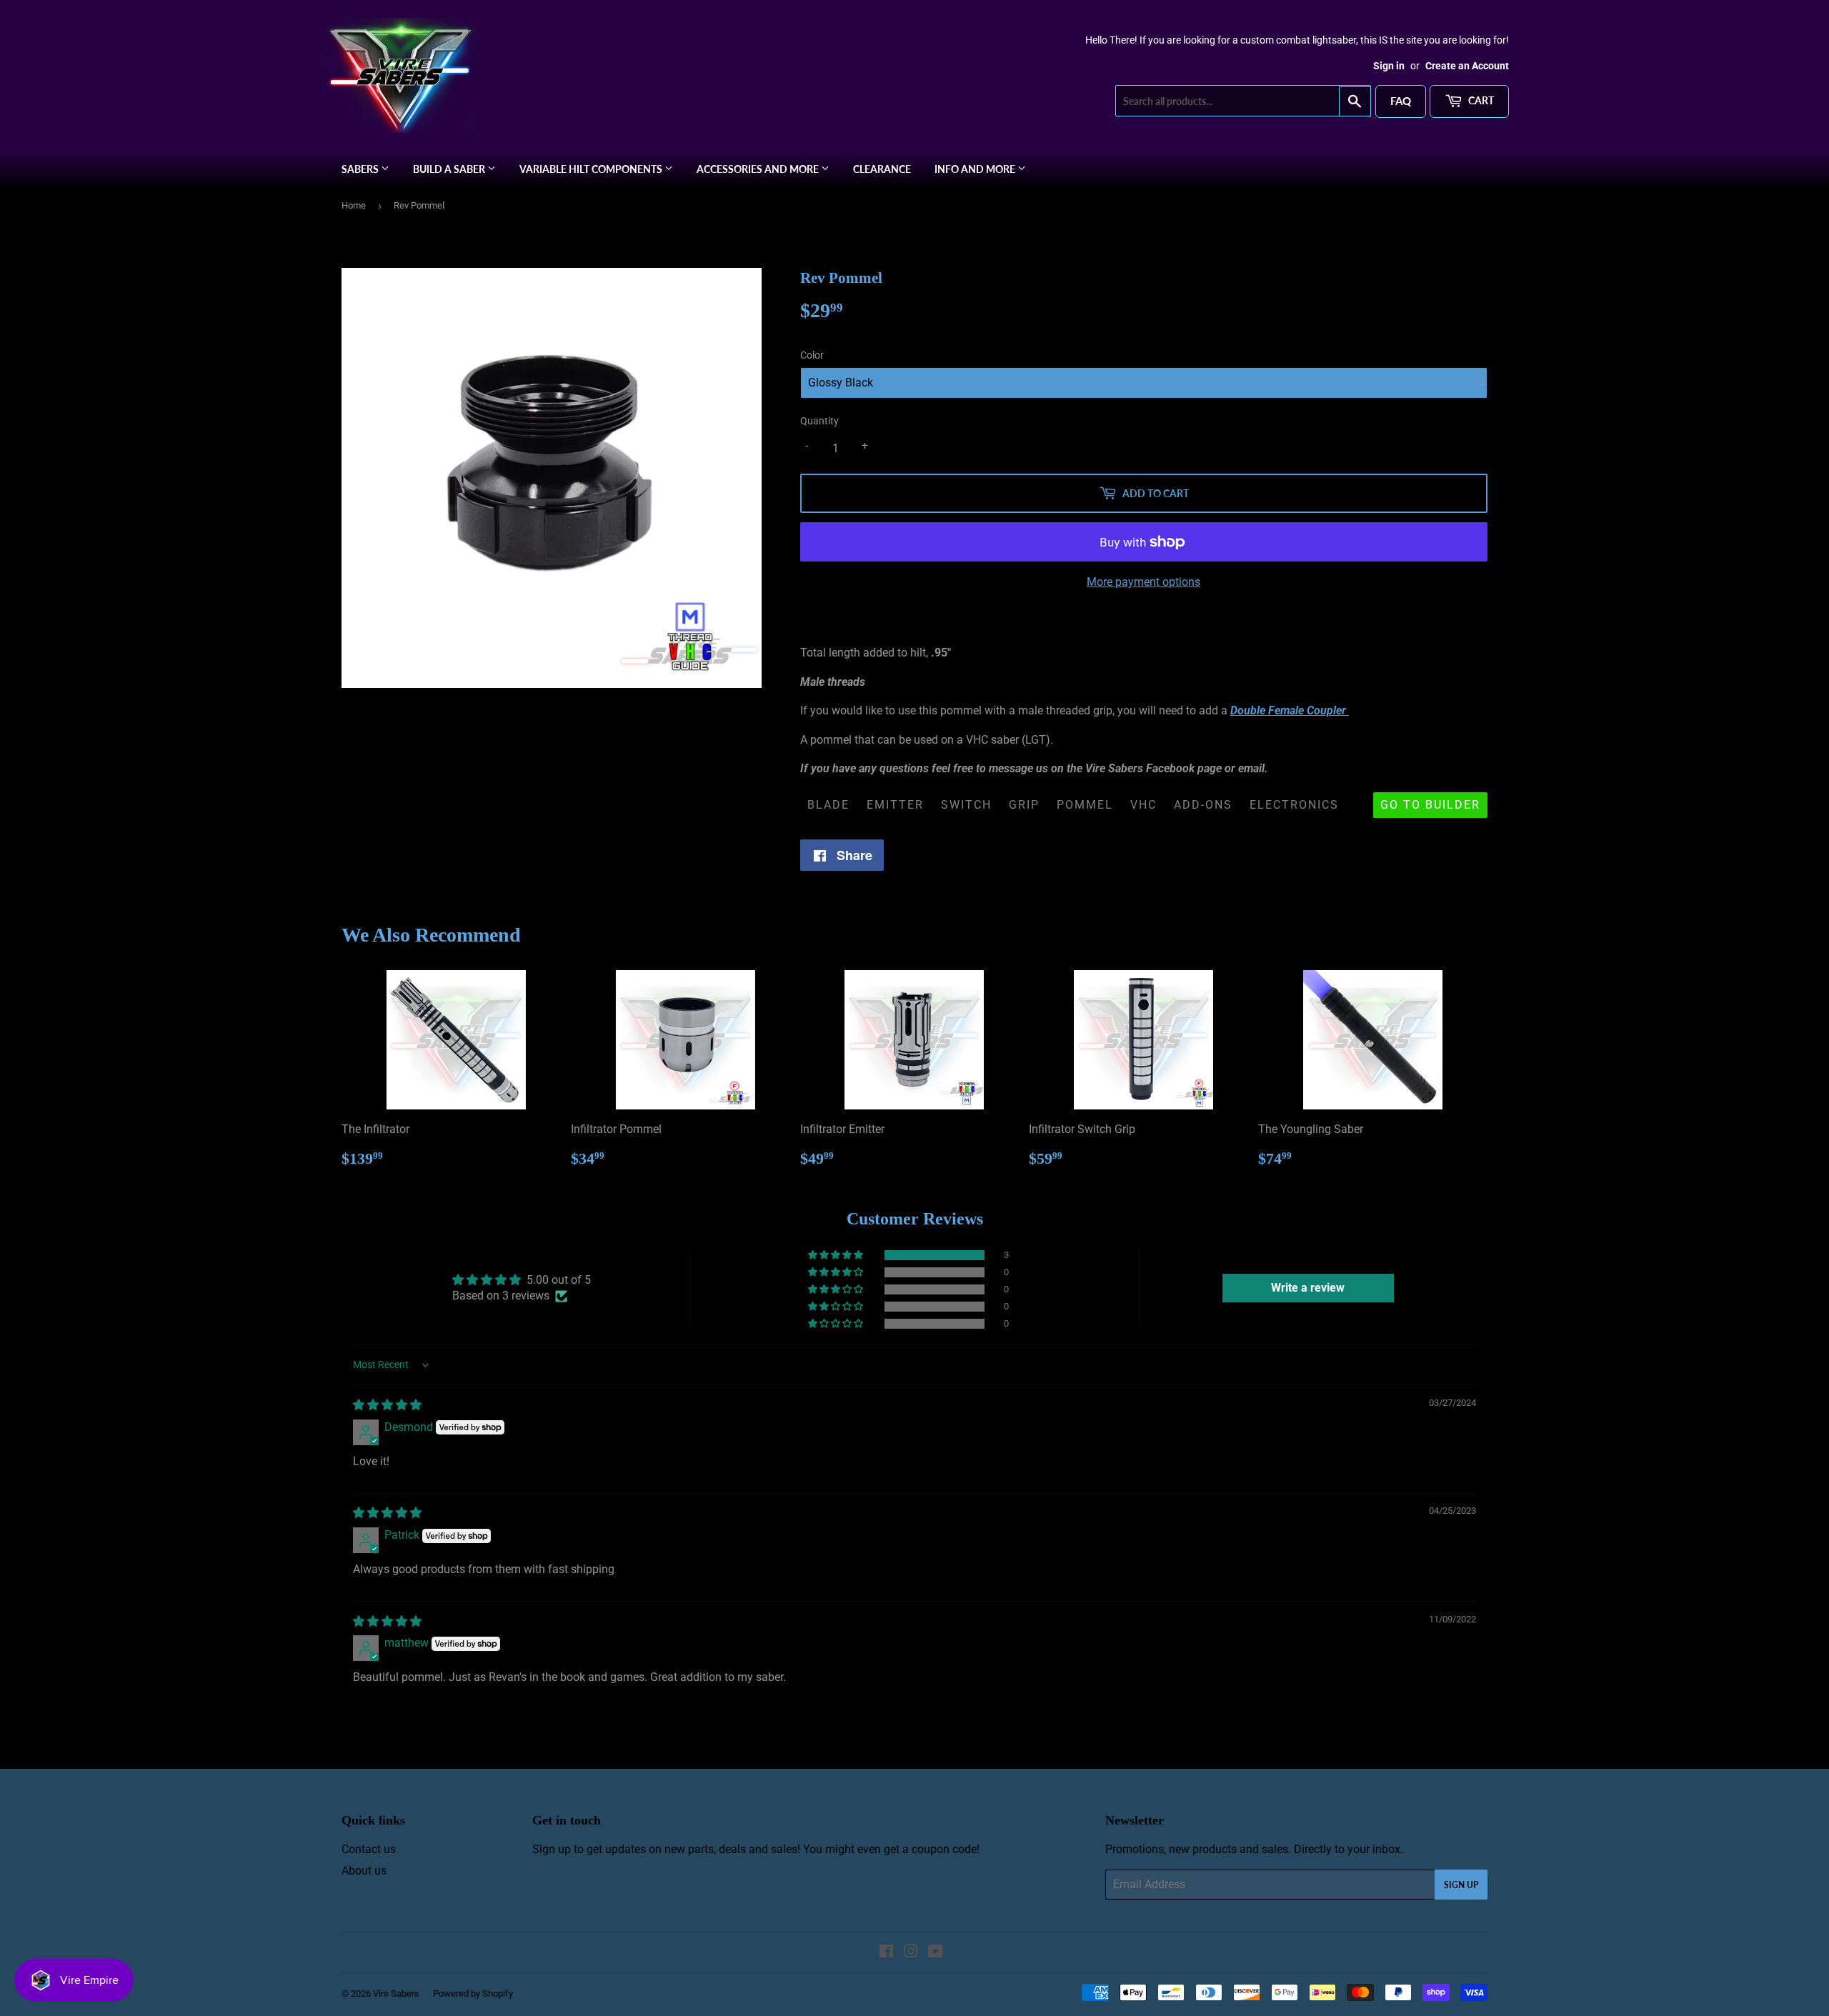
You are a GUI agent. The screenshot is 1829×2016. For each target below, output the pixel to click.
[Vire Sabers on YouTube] (936, 1953)
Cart (1480, 100)
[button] (837, 1255)
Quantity (819, 421)
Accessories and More (759, 169)
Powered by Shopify (473, 1993)
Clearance (882, 169)
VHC (1143, 805)
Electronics (1294, 805)
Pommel (1085, 805)
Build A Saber (450, 169)
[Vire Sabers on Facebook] (886, 1953)
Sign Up (1461, 1885)
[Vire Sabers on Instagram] (911, 1953)
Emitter (895, 805)
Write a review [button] (1308, 1288)
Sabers (361, 169)
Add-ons (1203, 805)
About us (364, 1871)
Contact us (369, 1849)
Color (812, 355)
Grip (1024, 805)
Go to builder (1430, 805)
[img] (387, 1405)
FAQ (1401, 101)
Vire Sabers (396, 1993)
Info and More (976, 169)
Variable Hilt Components (592, 169)
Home (354, 205)
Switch (966, 805)
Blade (828, 805)
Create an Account (1467, 66)
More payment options (1143, 582)
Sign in (1389, 66)
